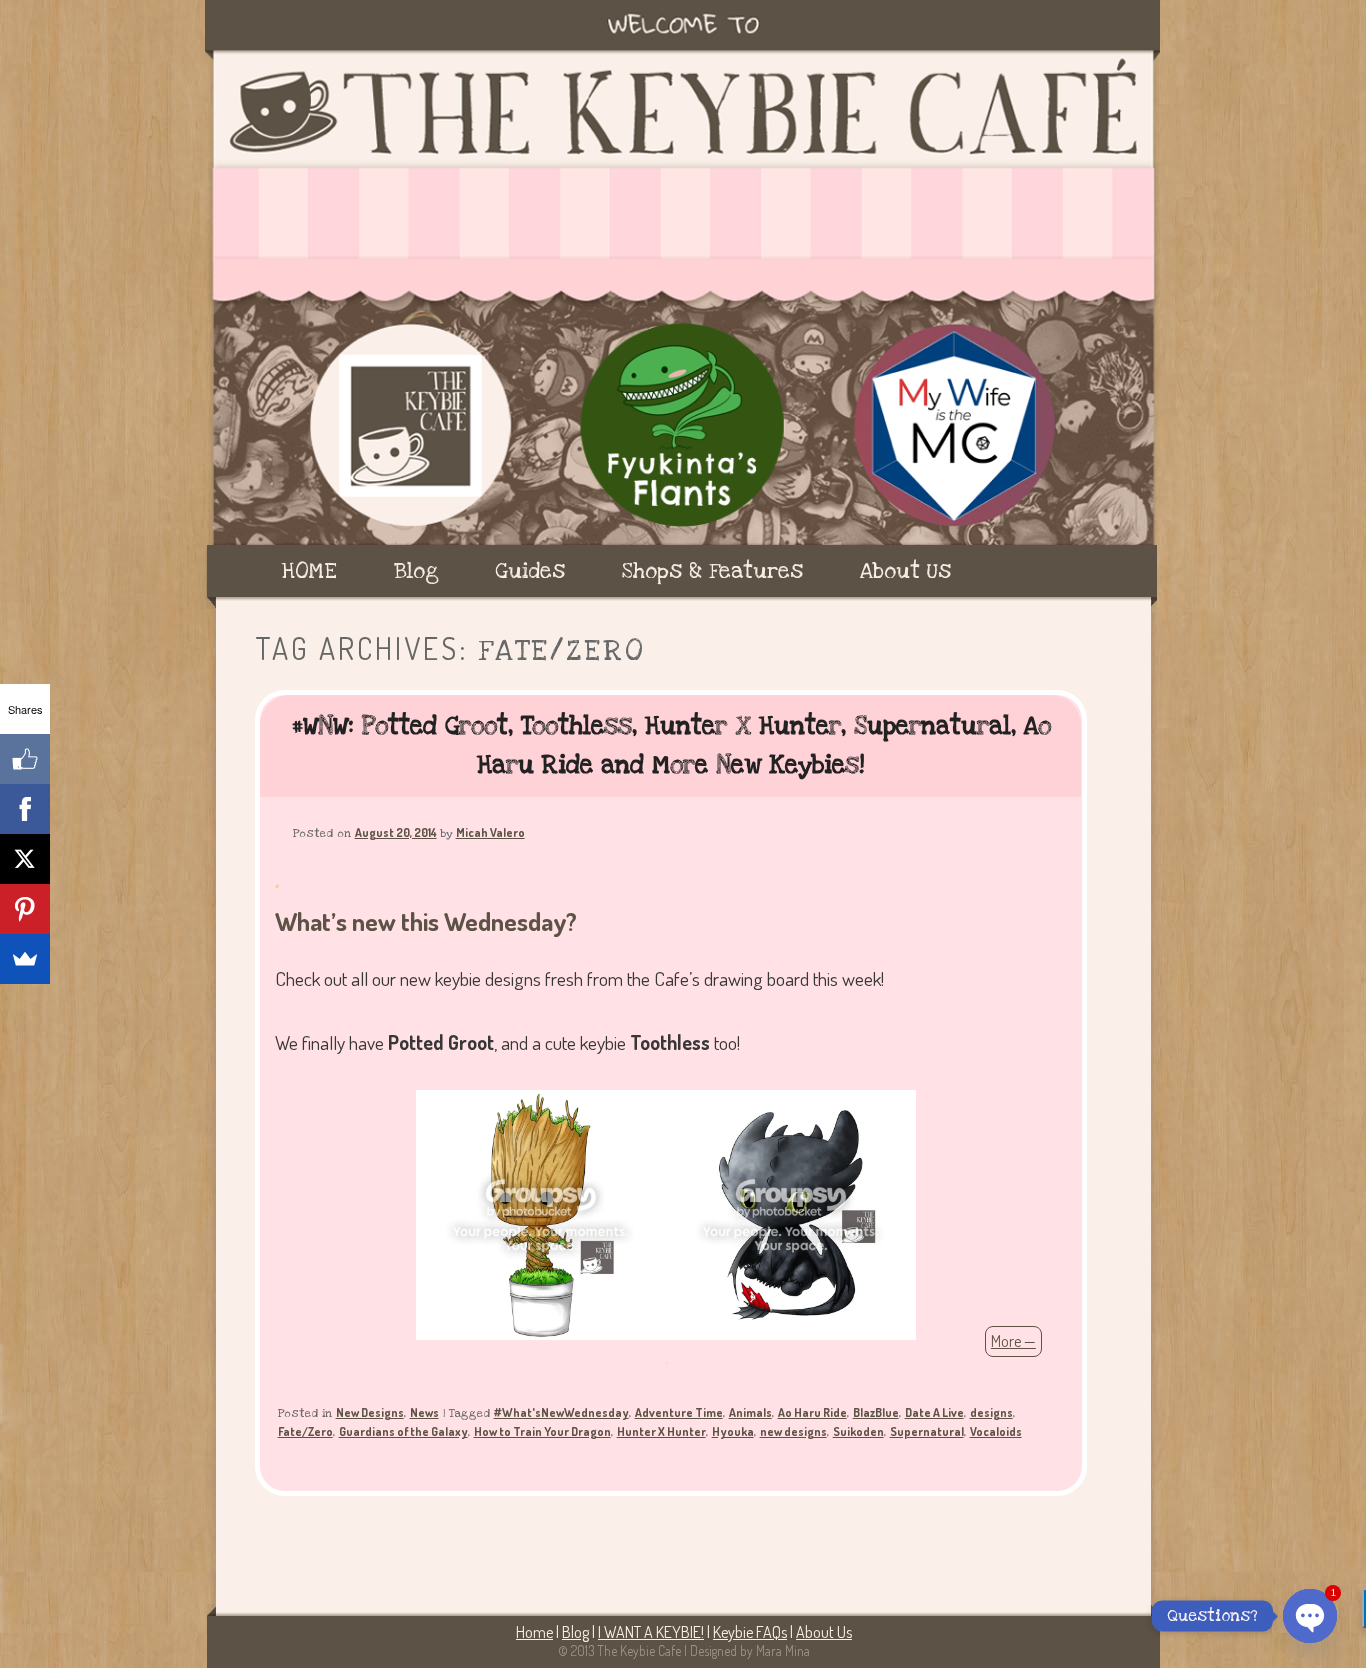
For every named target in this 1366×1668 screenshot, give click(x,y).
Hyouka (733, 1431)
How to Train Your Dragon (542, 1431)
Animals (750, 1412)
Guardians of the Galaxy (403, 1431)
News (424, 1412)
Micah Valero (490, 832)
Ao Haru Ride (812, 1412)
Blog (416, 571)
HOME (309, 571)
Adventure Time (679, 1412)
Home (534, 1632)
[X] (25, 859)
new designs (793, 1431)
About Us (905, 571)
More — (1013, 1341)
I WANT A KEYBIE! (651, 1632)
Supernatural (927, 1431)
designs (991, 1412)
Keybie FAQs (750, 1632)
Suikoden (858, 1431)
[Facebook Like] (25, 759)
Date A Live (934, 1412)
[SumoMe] (25, 959)
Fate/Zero (305, 1431)
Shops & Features (712, 571)
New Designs (370, 1412)
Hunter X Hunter (661, 1431)
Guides (530, 571)
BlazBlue (876, 1412)
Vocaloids (996, 1431)
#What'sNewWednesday (561, 1412)
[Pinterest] (25, 909)
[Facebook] (25, 809)
